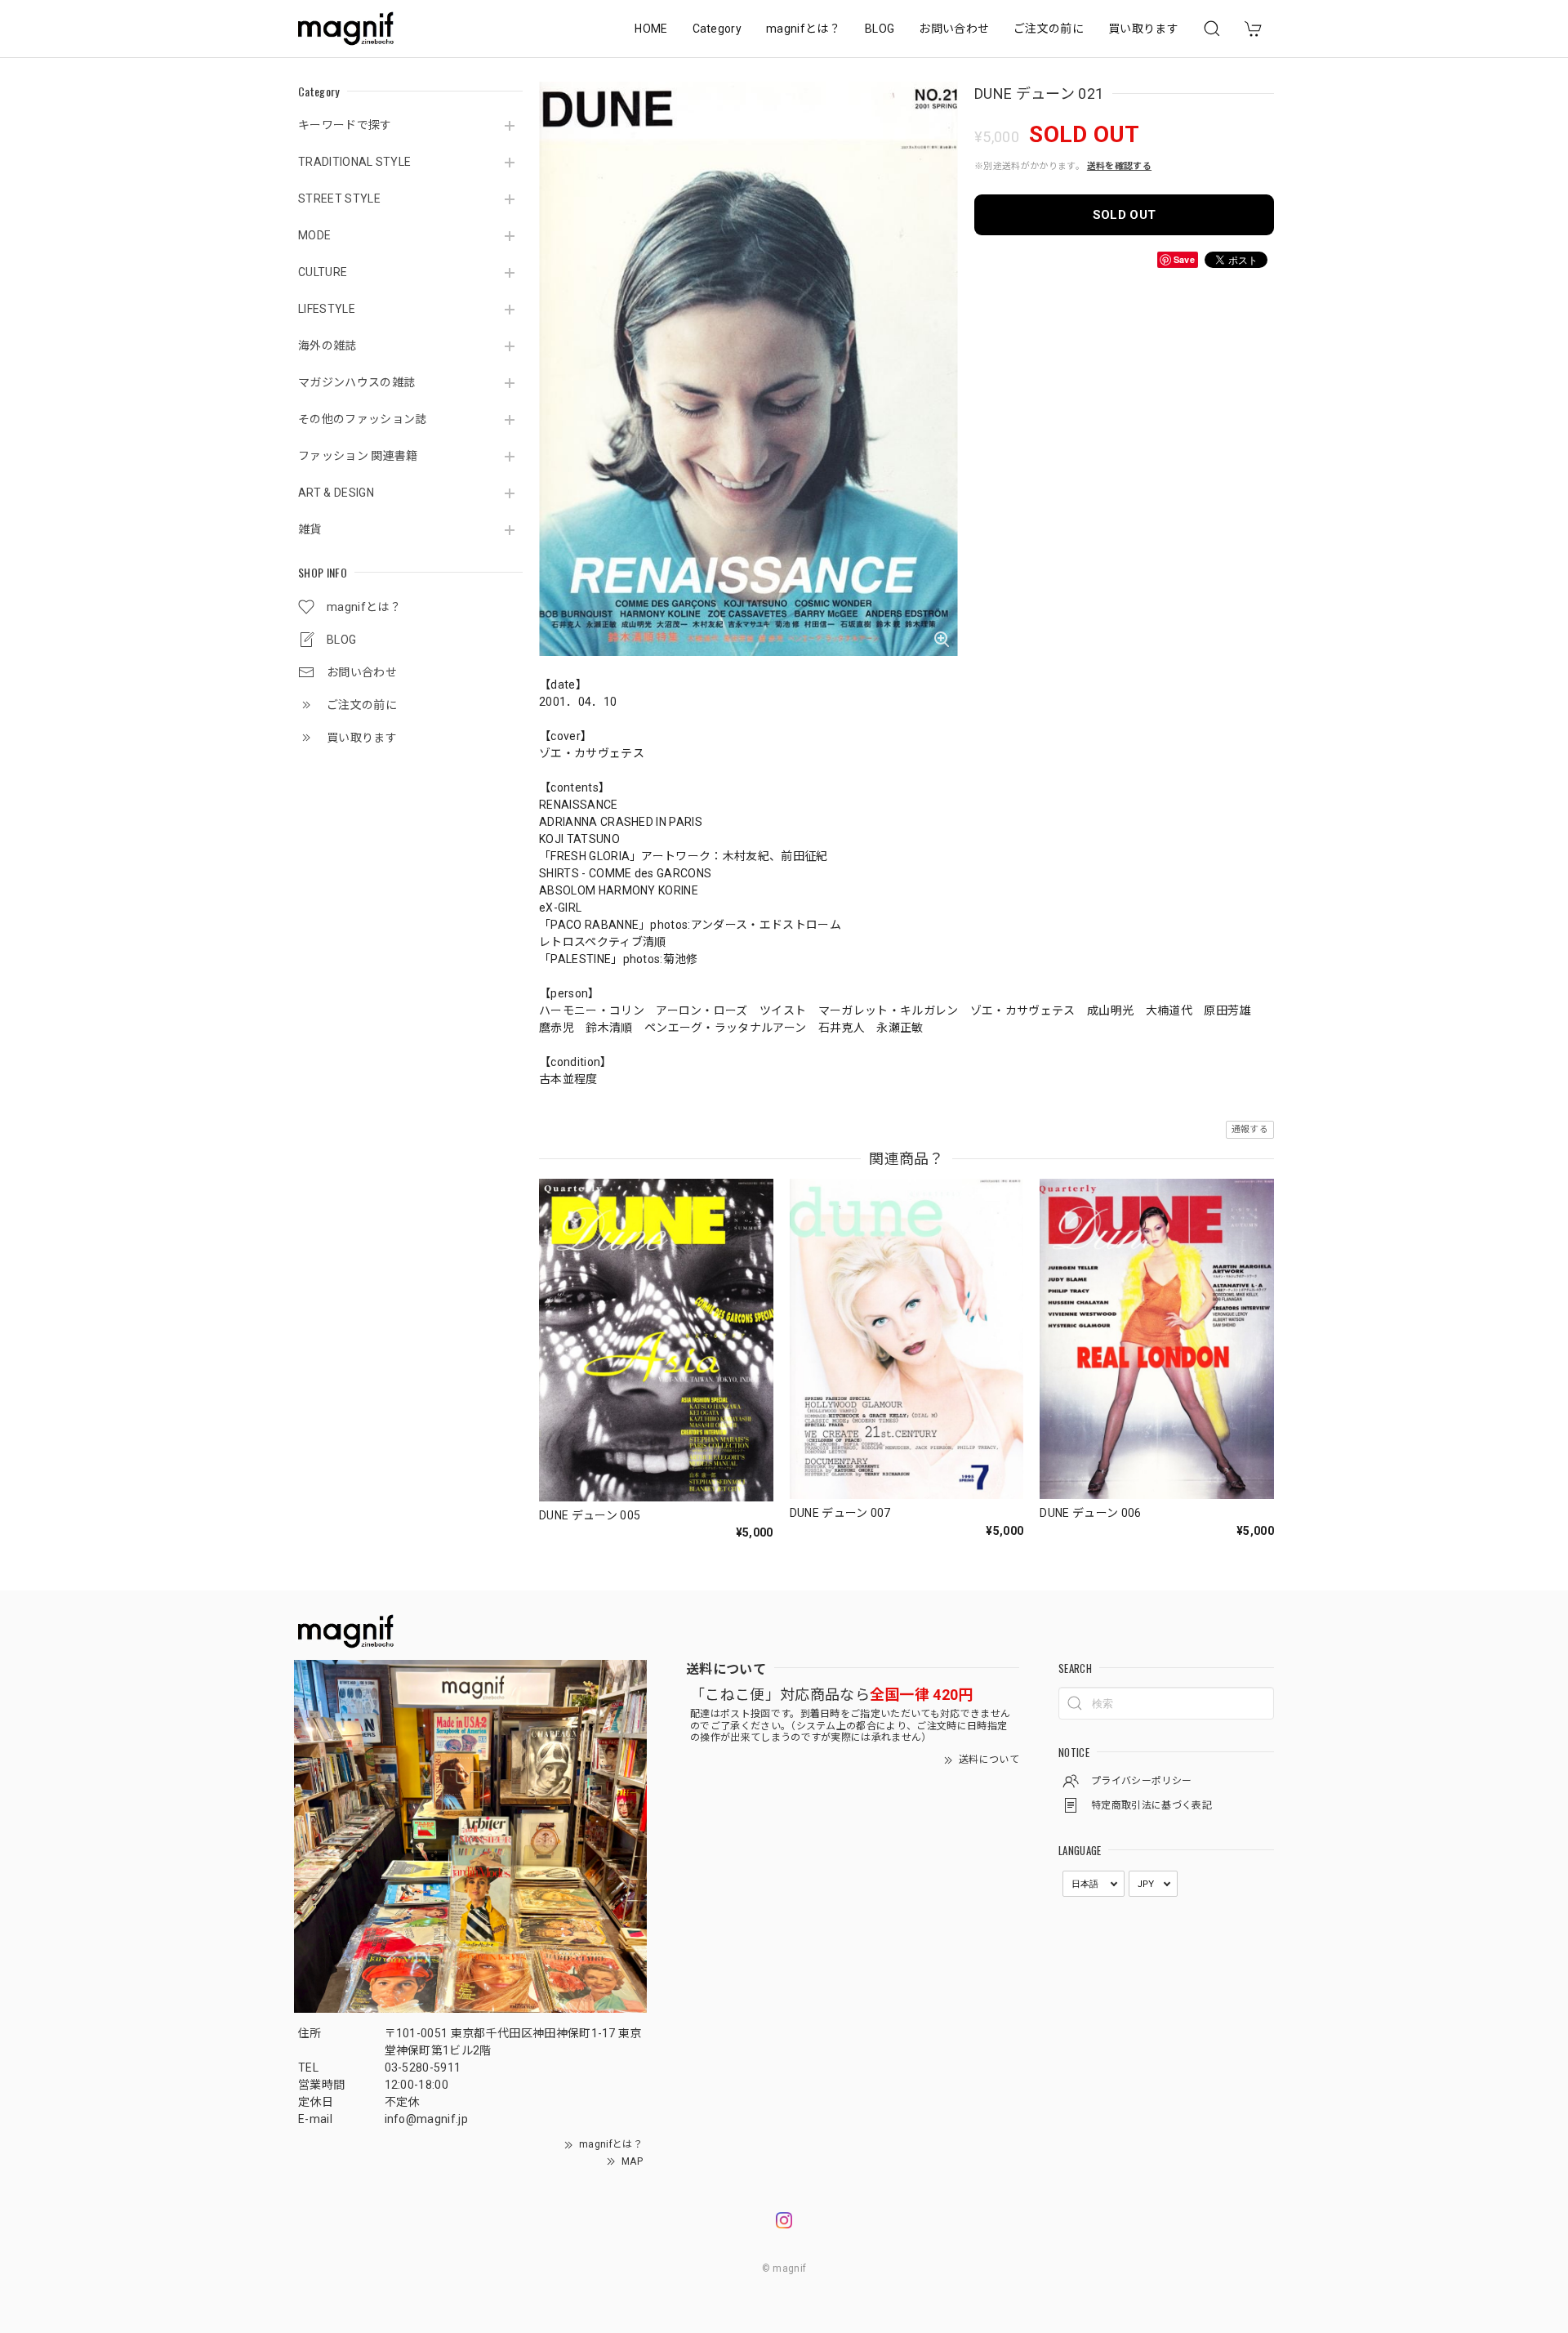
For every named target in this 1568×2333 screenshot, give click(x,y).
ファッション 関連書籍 (358, 456)
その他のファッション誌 (363, 419)
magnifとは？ (803, 29)
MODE (314, 235)
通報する (1250, 1129)
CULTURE (323, 272)
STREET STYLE (339, 199)
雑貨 (310, 529)
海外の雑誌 (327, 346)
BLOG (880, 29)
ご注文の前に (1049, 29)
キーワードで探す (345, 125)
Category (717, 29)
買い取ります (1143, 29)
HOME (651, 29)
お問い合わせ (954, 29)
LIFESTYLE (327, 309)
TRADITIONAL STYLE (354, 162)
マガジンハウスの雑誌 (356, 382)
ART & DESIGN (336, 493)
